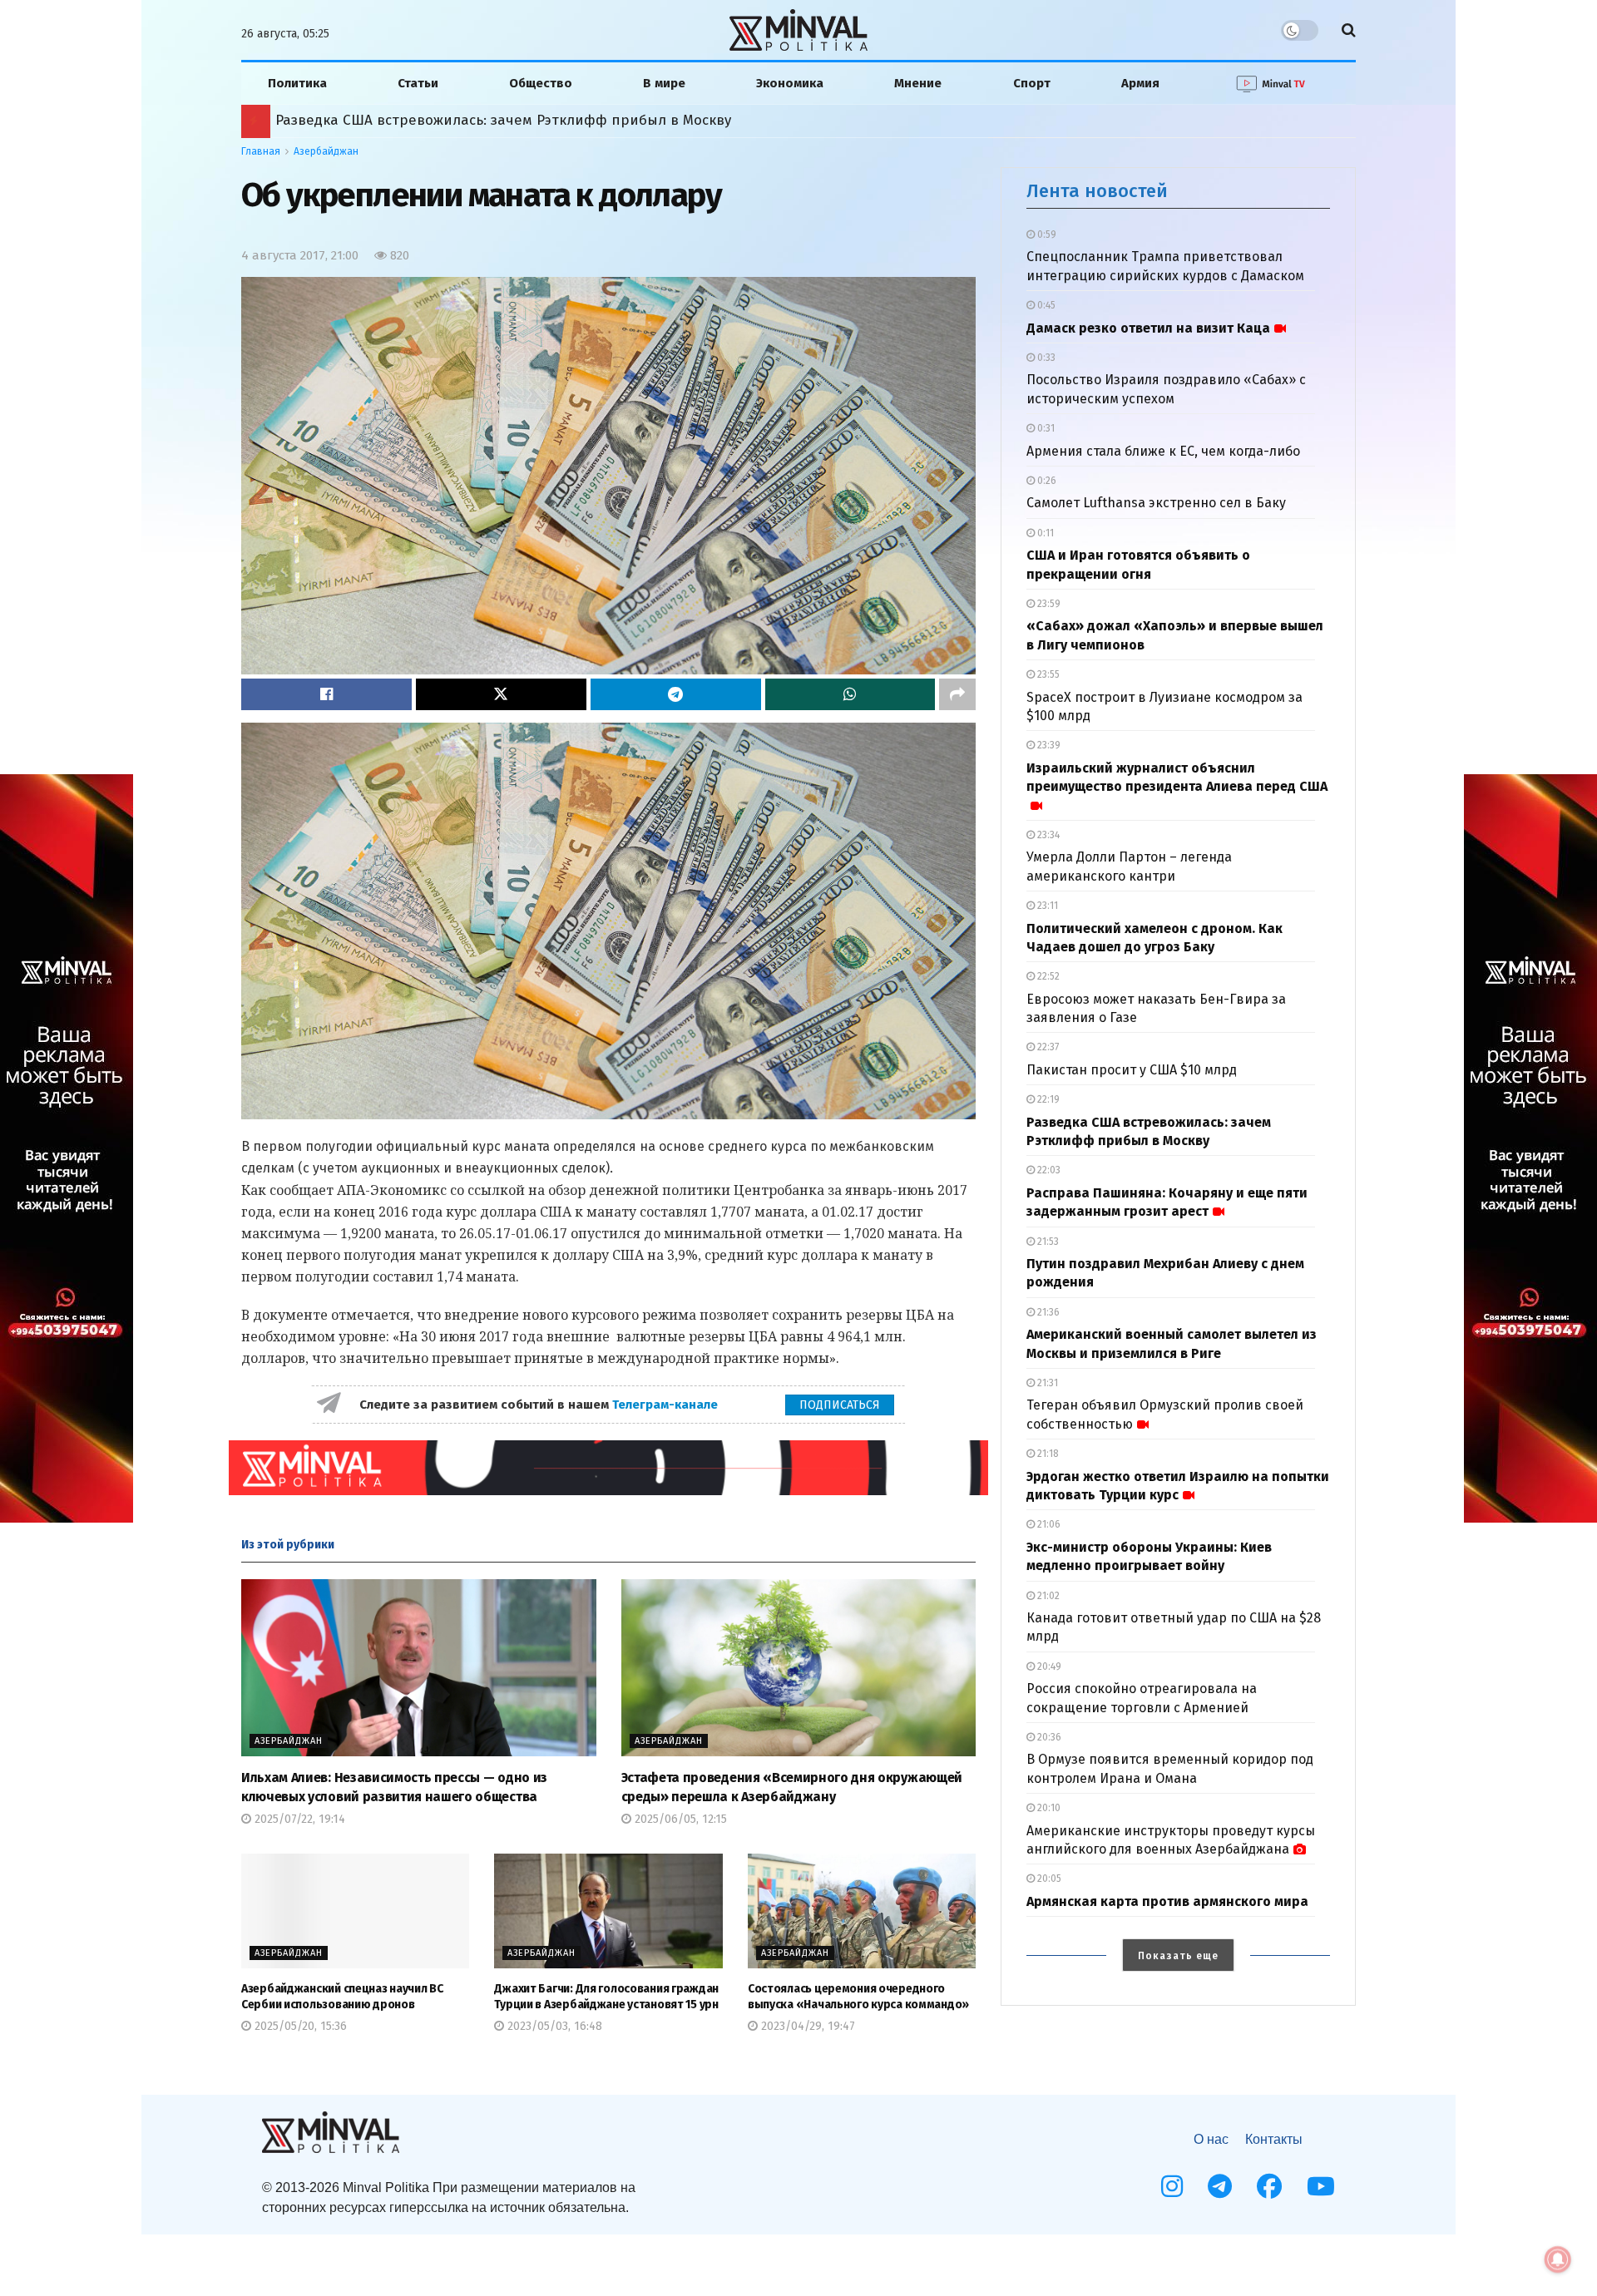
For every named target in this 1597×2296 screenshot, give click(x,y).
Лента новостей (1097, 191)
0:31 (1045, 428)
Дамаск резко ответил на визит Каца (1148, 328)
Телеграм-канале (667, 1405)
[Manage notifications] (1558, 2259)
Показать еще (1178, 1956)
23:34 (1047, 835)
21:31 (1046, 1383)
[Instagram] (1172, 2186)
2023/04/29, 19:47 (806, 2026)
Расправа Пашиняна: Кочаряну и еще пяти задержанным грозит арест (524, 120)
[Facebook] (1269, 2186)
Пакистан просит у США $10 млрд (1132, 1070)
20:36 (1048, 1737)
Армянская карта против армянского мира (1167, 1901)
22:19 (1047, 1099)
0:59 (1046, 235)
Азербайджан (326, 151)
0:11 (1044, 533)
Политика (297, 83)
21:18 (1047, 1454)
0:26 (1046, 481)
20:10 (1048, 1808)
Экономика (790, 83)
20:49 (1048, 1666)
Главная (261, 151)
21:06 (1048, 1524)
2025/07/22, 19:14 (298, 1819)
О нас (1211, 2139)
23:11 (1046, 906)
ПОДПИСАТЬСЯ (840, 1405)
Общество (541, 83)
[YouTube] (1321, 2186)
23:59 (1048, 604)
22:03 (1048, 1170)
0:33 (1045, 358)
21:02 (1047, 1596)
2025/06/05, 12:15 (679, 1819)
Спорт (1032, 83)
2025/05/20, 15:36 (299, 2026)
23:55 (1047, 674)
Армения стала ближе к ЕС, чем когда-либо (1163, 451)
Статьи (418, 83)
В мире (664, 83)
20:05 (1048, 1879)
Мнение (918, 83)
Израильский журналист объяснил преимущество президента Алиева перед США (1177, 777)
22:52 (1047, 976)
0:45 (1045, 305)
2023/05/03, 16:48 (553, 2026)
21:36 (1047, 1312)
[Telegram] (1220, 2186)
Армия (1140, 83)
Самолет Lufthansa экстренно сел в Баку (1156, 503)
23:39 (1048, 745)
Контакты (1274, 2139)
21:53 (1047, 1242)
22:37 (1047, 1047)
